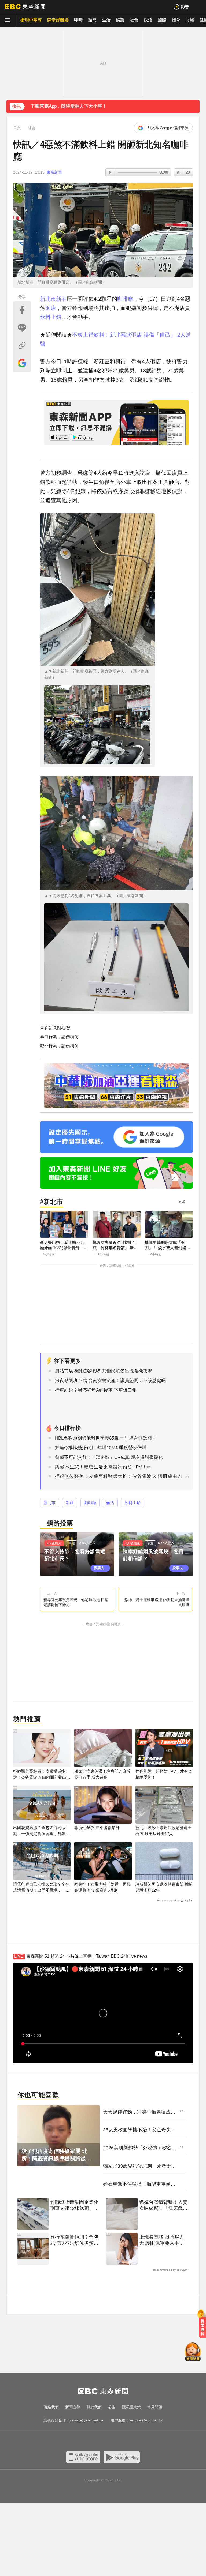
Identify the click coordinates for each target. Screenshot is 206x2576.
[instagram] (98, 2441)
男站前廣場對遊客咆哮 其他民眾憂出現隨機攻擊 (104, 1371)
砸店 (51, 308)
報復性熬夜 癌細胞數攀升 (97, 1828)
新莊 (61, 299)
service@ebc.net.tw (86, 2420)
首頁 (17, 128)
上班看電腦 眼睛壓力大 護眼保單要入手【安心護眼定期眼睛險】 (162, 2240)
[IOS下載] (83, 2457)
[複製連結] (22, 345)
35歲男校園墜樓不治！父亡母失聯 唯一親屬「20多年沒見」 (139, 2130)
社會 (134, 20)
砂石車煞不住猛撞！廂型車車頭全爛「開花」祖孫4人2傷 (139, 2184)
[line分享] (22, 328)
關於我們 (94, 2407)
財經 (190, 20)
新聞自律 (73, 2407)
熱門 (92, 20)
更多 (182, 1202)
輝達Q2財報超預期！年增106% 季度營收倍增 (101, 1448)
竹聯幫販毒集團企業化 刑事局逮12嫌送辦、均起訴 (75, 2206)
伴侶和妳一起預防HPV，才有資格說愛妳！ (164, 1774)
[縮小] (188, 172)
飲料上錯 (51, 317)
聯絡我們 (51, 2407)
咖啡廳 (125, 299)
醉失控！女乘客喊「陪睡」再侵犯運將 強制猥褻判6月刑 (102, 1887)
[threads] (119, 2441)
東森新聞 (54, 172)
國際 (162, 20)
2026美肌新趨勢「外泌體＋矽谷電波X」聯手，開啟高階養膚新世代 (140, 2148)
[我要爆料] (203, 2326)
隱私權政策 (131, 2407)
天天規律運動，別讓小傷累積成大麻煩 (139, 2112)
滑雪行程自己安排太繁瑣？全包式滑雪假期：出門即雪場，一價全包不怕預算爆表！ (41, 1887)
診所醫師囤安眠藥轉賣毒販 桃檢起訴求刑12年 (164, 1887)
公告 (112, 2407)
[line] (108, 2441)
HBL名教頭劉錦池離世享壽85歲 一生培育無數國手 (106, 1438)
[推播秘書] (193, 2352)
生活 (106, 20)
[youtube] (87, 2441)
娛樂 (120, 20)
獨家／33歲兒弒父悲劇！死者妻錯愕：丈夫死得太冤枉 (139, 2166)
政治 (148, 20)
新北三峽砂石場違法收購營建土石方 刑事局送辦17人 (164, 1831)
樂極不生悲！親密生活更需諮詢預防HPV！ (101, 1467)
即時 (78, 20)
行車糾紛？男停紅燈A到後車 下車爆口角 (96, 1390)
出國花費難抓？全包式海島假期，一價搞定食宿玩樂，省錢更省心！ (41, 1831)
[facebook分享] (22, 310)
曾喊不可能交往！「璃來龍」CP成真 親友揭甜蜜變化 (109, 1457)
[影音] (181, 7)
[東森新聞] (25, 7)
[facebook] (76, 2441)
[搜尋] (198, 7)
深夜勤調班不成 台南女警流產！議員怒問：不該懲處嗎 (110, 1381)
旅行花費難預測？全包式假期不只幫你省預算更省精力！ (74, 2240)
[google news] (130, 2441)
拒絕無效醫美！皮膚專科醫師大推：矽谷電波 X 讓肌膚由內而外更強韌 (119, 1480)
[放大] (179, 172)
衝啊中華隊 (31, 20)
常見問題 (155, 2407)
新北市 (48, 299)
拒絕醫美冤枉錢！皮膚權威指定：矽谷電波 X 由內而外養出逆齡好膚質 (42, 1774)
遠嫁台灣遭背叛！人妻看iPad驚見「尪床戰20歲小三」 (164, 2206)
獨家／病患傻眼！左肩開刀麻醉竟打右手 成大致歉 (102, 1774)
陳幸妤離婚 (58, 20)
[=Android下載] (122, 2457)
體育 (176, 20)
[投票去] (77, 1554)
